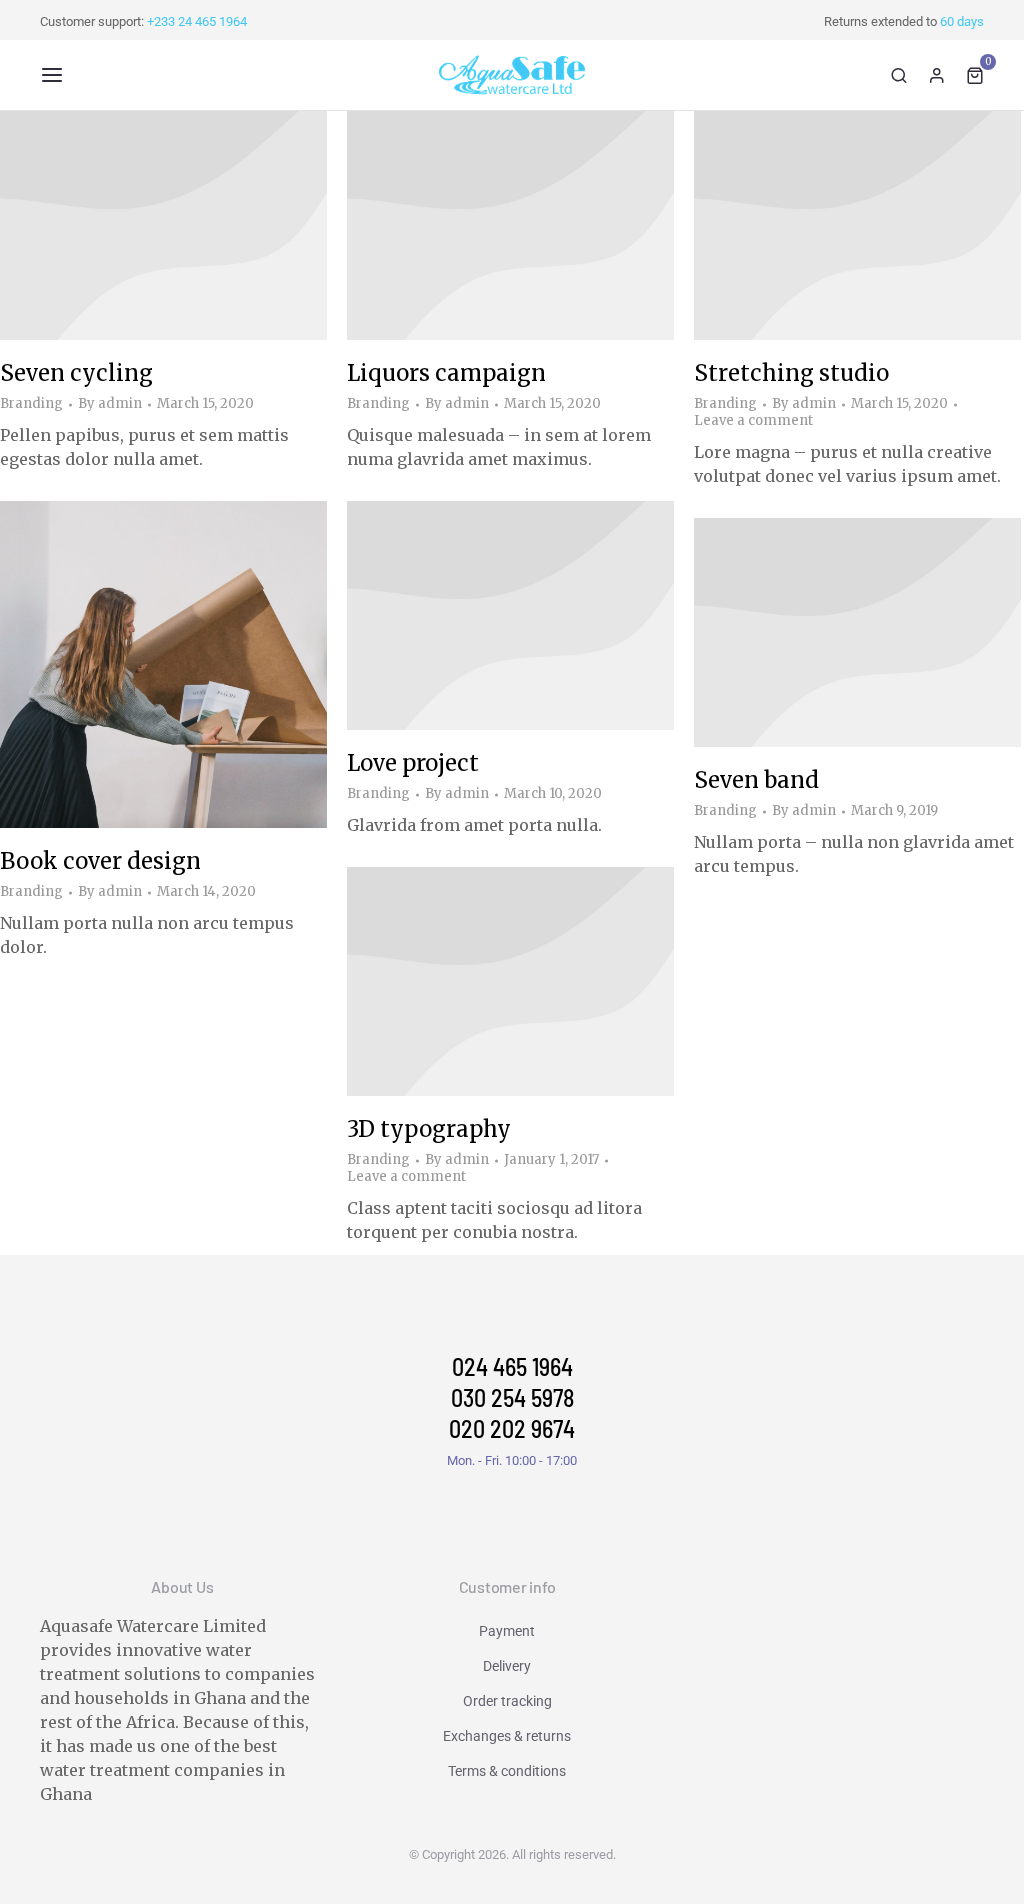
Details (191, 225)
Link (137, 225)
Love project (413, 763)
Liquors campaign (446, 373)
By (110, 404)
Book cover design (100, 861)
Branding (31, 403)
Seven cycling (76, 373)
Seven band (756, 780)
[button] (52, 75)
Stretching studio (791, 373)
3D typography (429, 1129)
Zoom (137, 665)
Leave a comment (753, 421)
